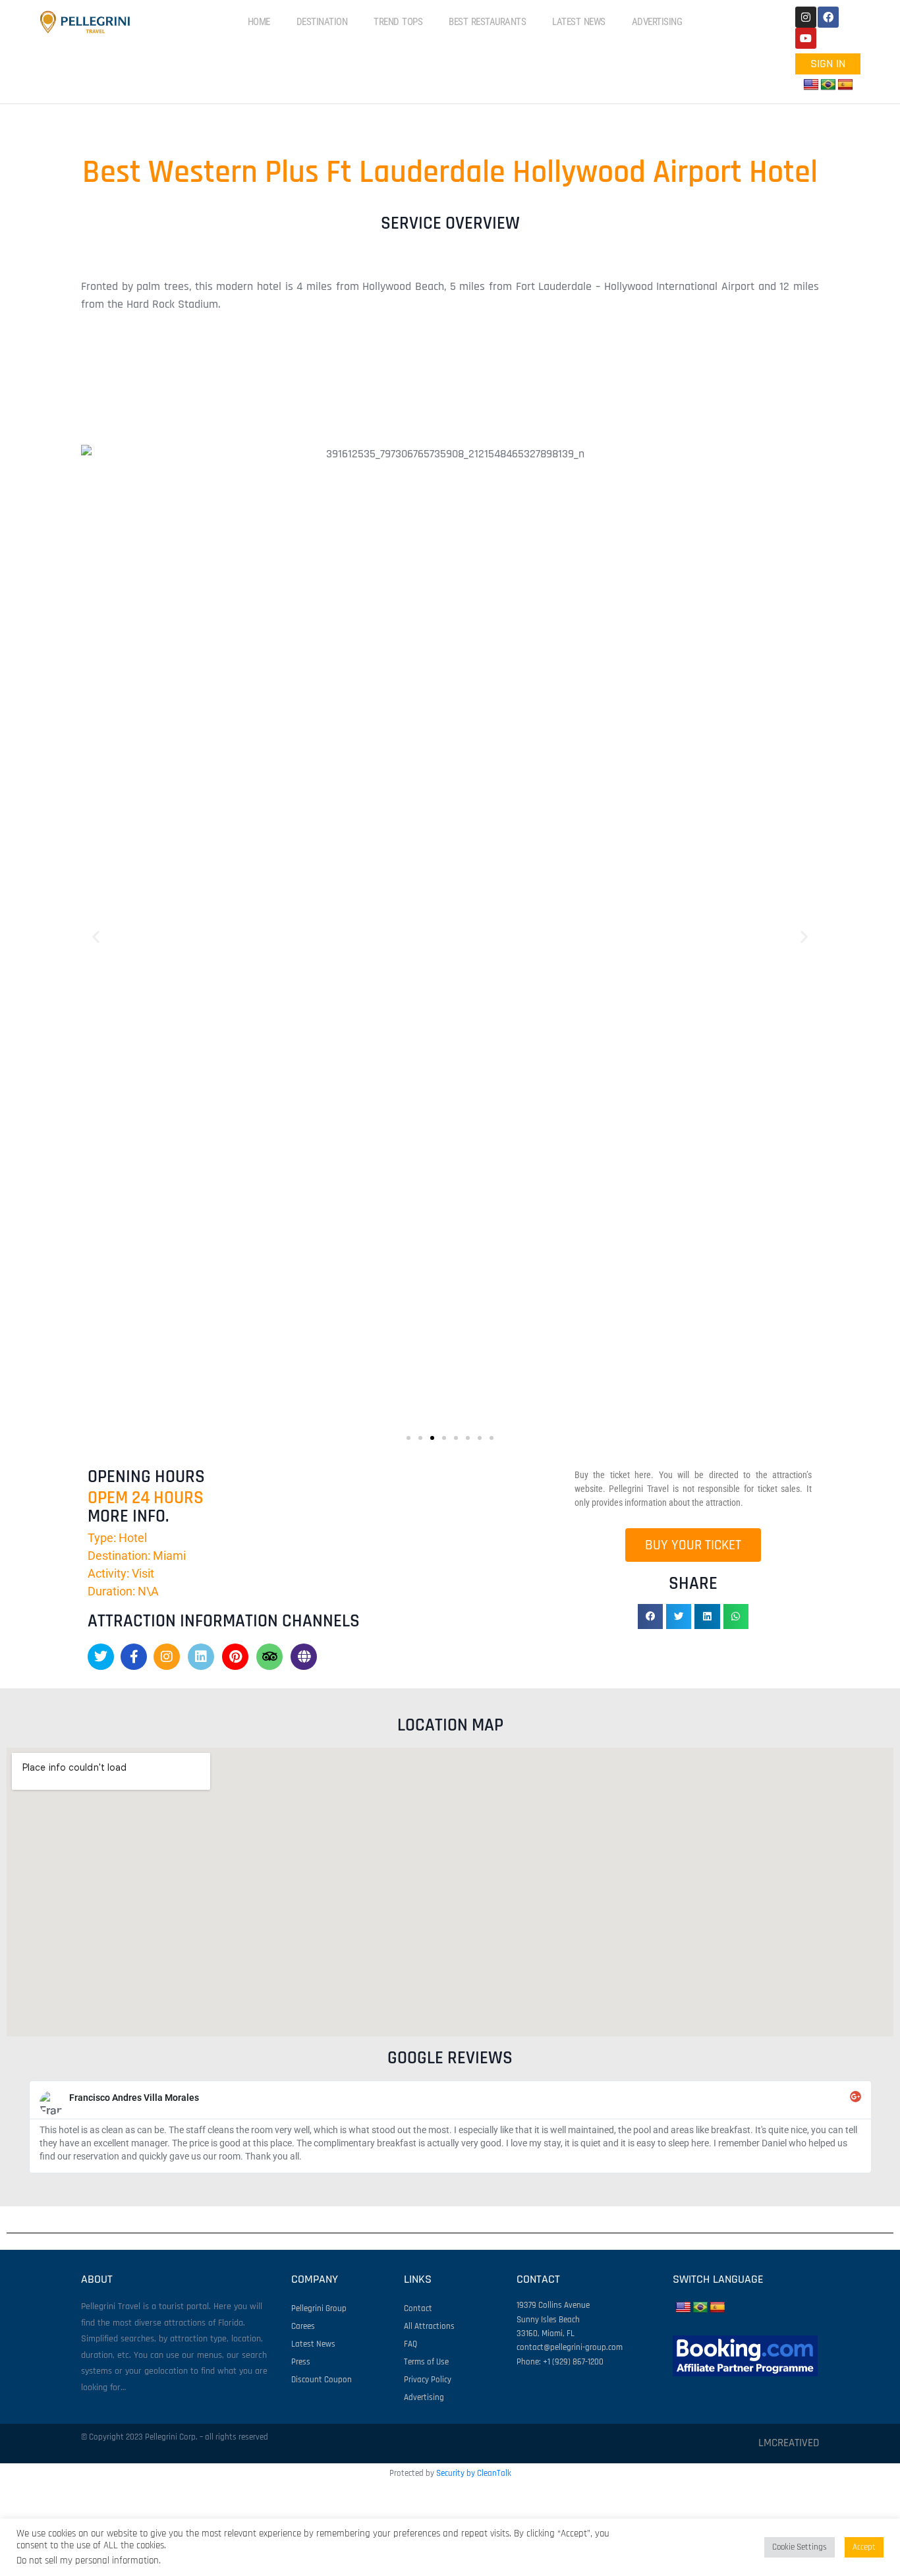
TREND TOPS (398, 22)
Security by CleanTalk (474, 2473)
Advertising (424, 2397)
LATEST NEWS (579, 22)
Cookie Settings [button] (800, 2547)
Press (301, 2362)
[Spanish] (845, 85)
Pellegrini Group (319, 2308)
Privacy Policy (428, 2380)
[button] (450, 405)
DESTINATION (322, 22)
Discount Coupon (322, 2380)
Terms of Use (426, 2362)
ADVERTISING (657, 22)
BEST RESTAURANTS (487, 22)
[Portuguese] (828, 85)
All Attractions (429, 2326)
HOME (259, 22)
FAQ (410, 2344)
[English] (811, 85)
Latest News (313, 2344)
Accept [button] (864, 2547)
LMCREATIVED (789, 2443)
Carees (303, 2326)
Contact (418, 2308)
